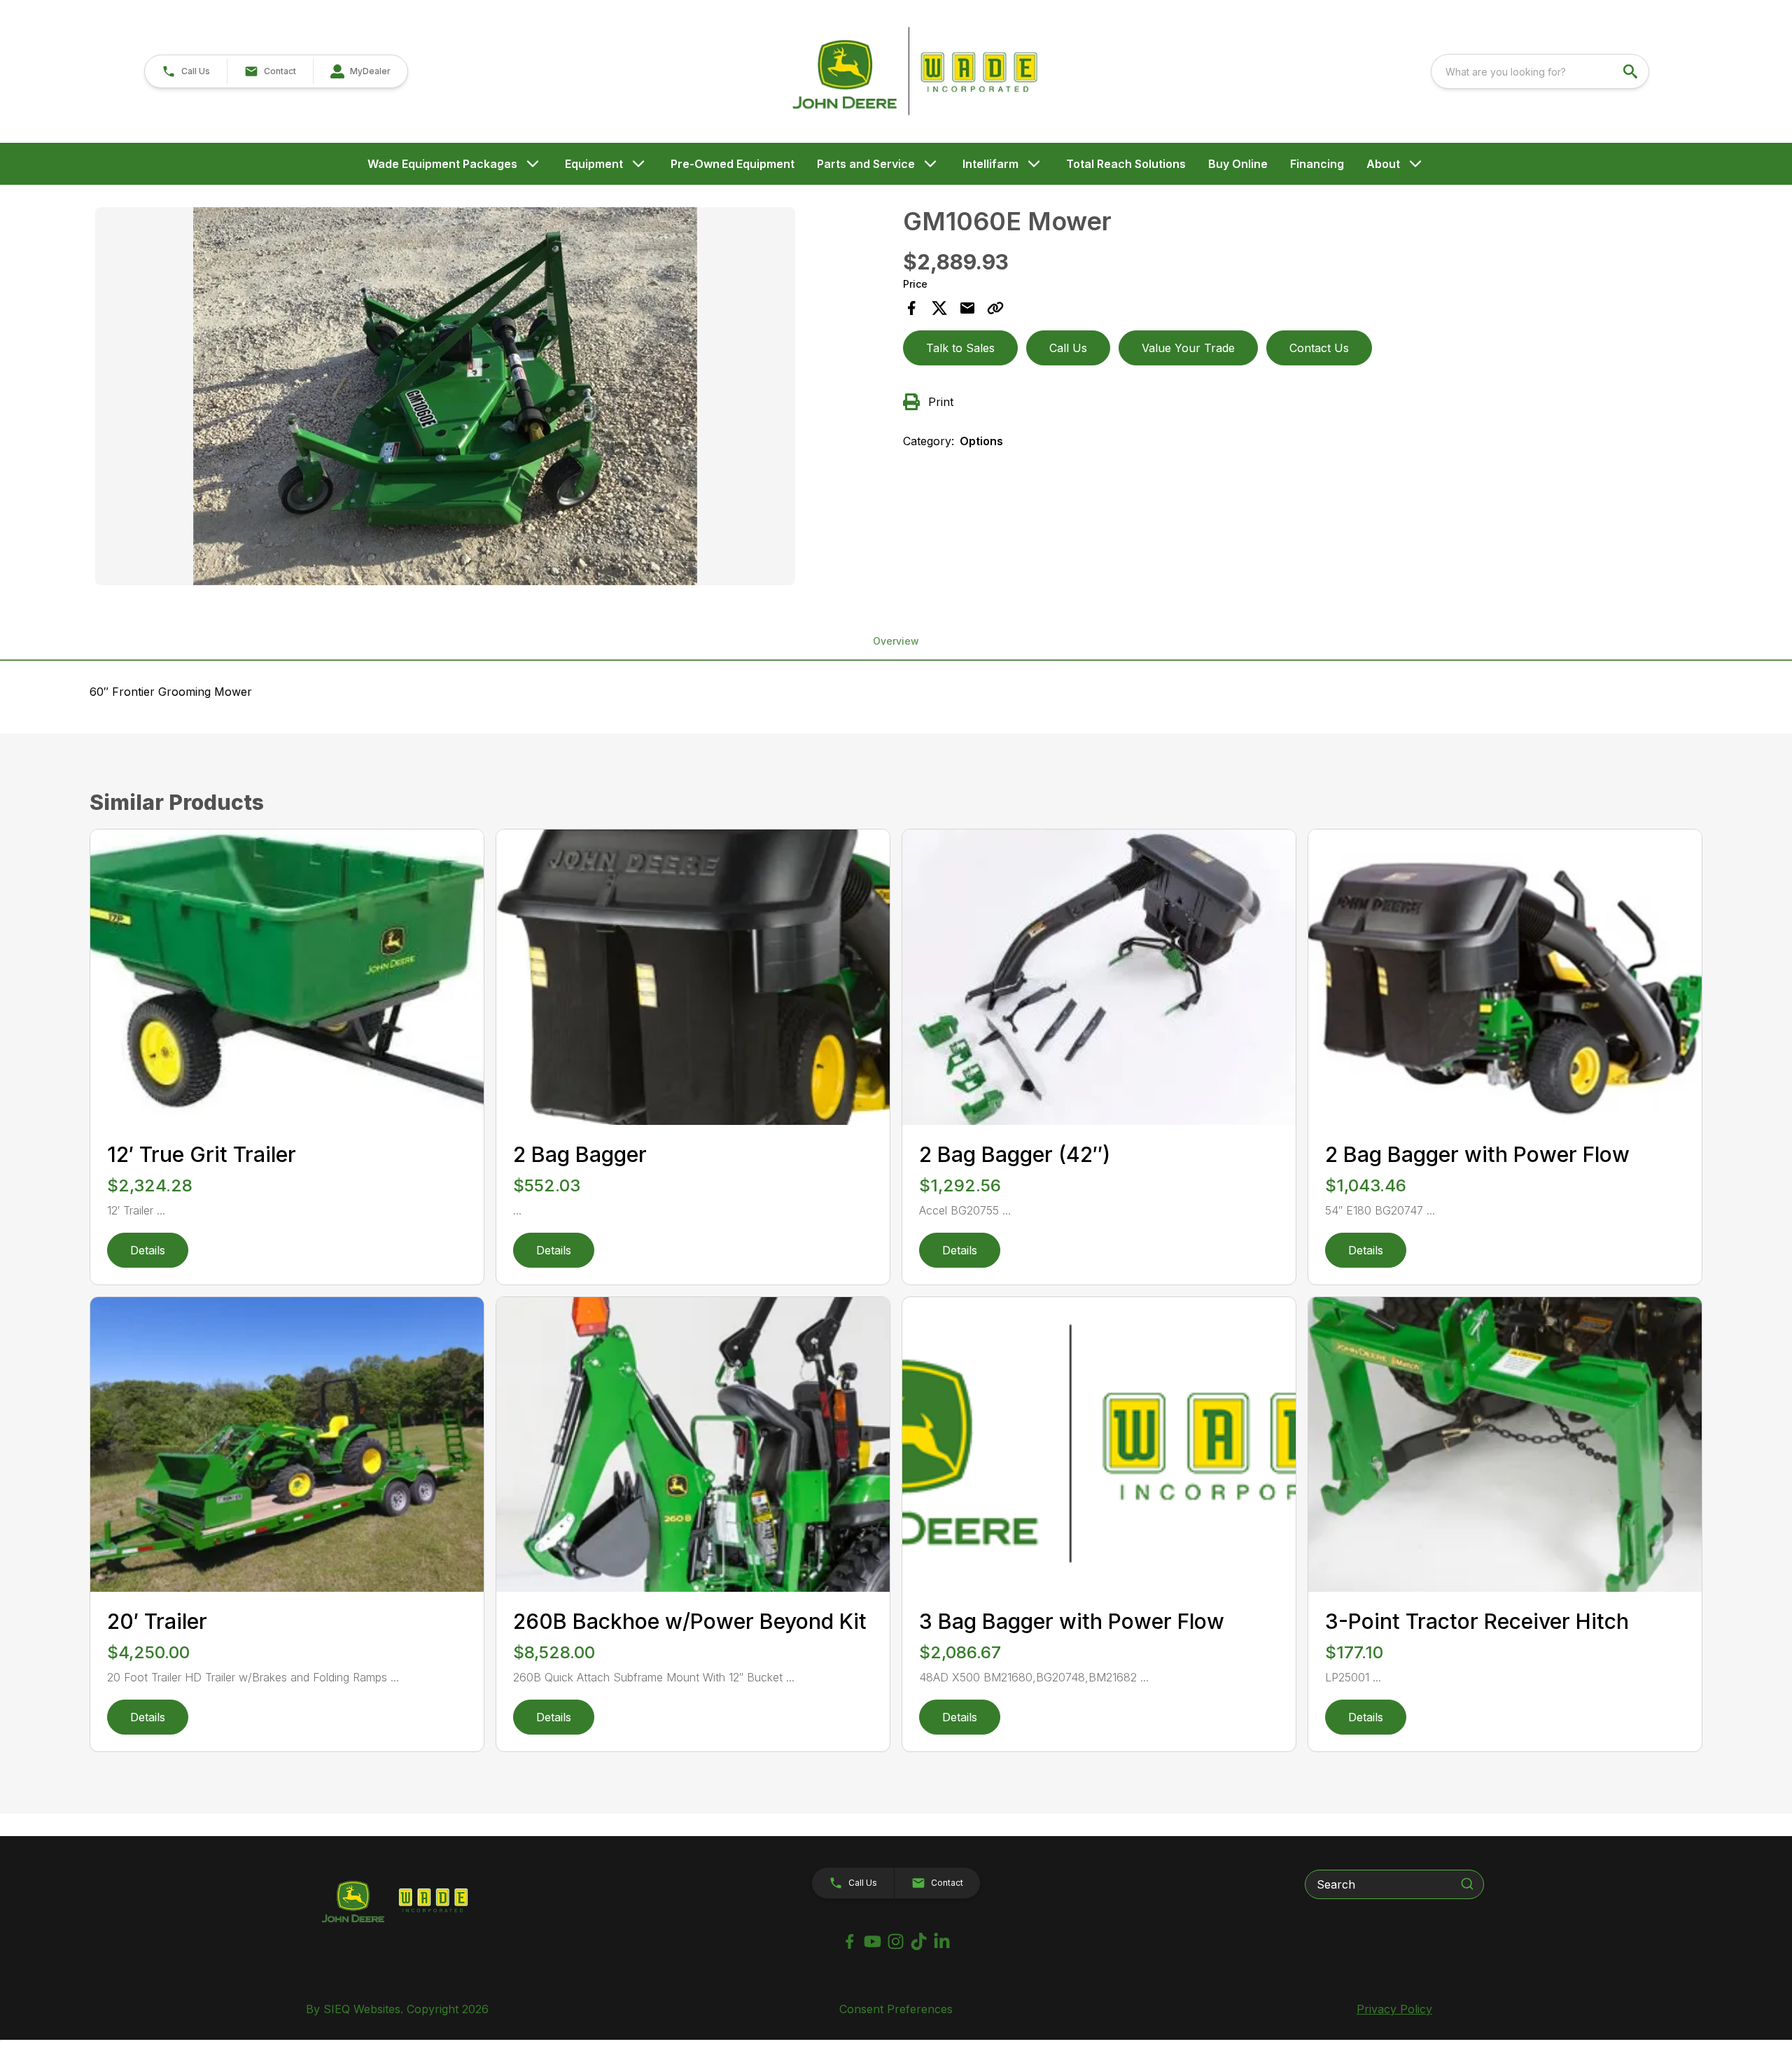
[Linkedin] (942, 1941)
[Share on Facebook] (911, 308)
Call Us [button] (1068, 348)
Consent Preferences (896, 2009)
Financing (1317, 164)
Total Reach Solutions (1126, 164)
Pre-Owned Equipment (733, 164)
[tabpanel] (492, 398)
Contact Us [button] (1319, 348)
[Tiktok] (919, 1941)
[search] (1632, 71)
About (1383, 164)
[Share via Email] (967, 308)
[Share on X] (939, 308)
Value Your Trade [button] (1188, 348)
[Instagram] (896, 1941)
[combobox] (1540, 71)
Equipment (594, 164)
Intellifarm (990, 164)
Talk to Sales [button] (960, 348)
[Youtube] (873, 1941)
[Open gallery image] (445, 396)
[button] (186, 71)
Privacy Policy (1394, 2009)
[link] (360, 71)
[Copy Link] (995, 308)
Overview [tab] (896, 641)
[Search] (1467, 1884)
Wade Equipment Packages (442, 164)
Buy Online (1238, 164)
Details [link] (148, 1250)
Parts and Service (866, 164)
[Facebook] (849, 1941)
